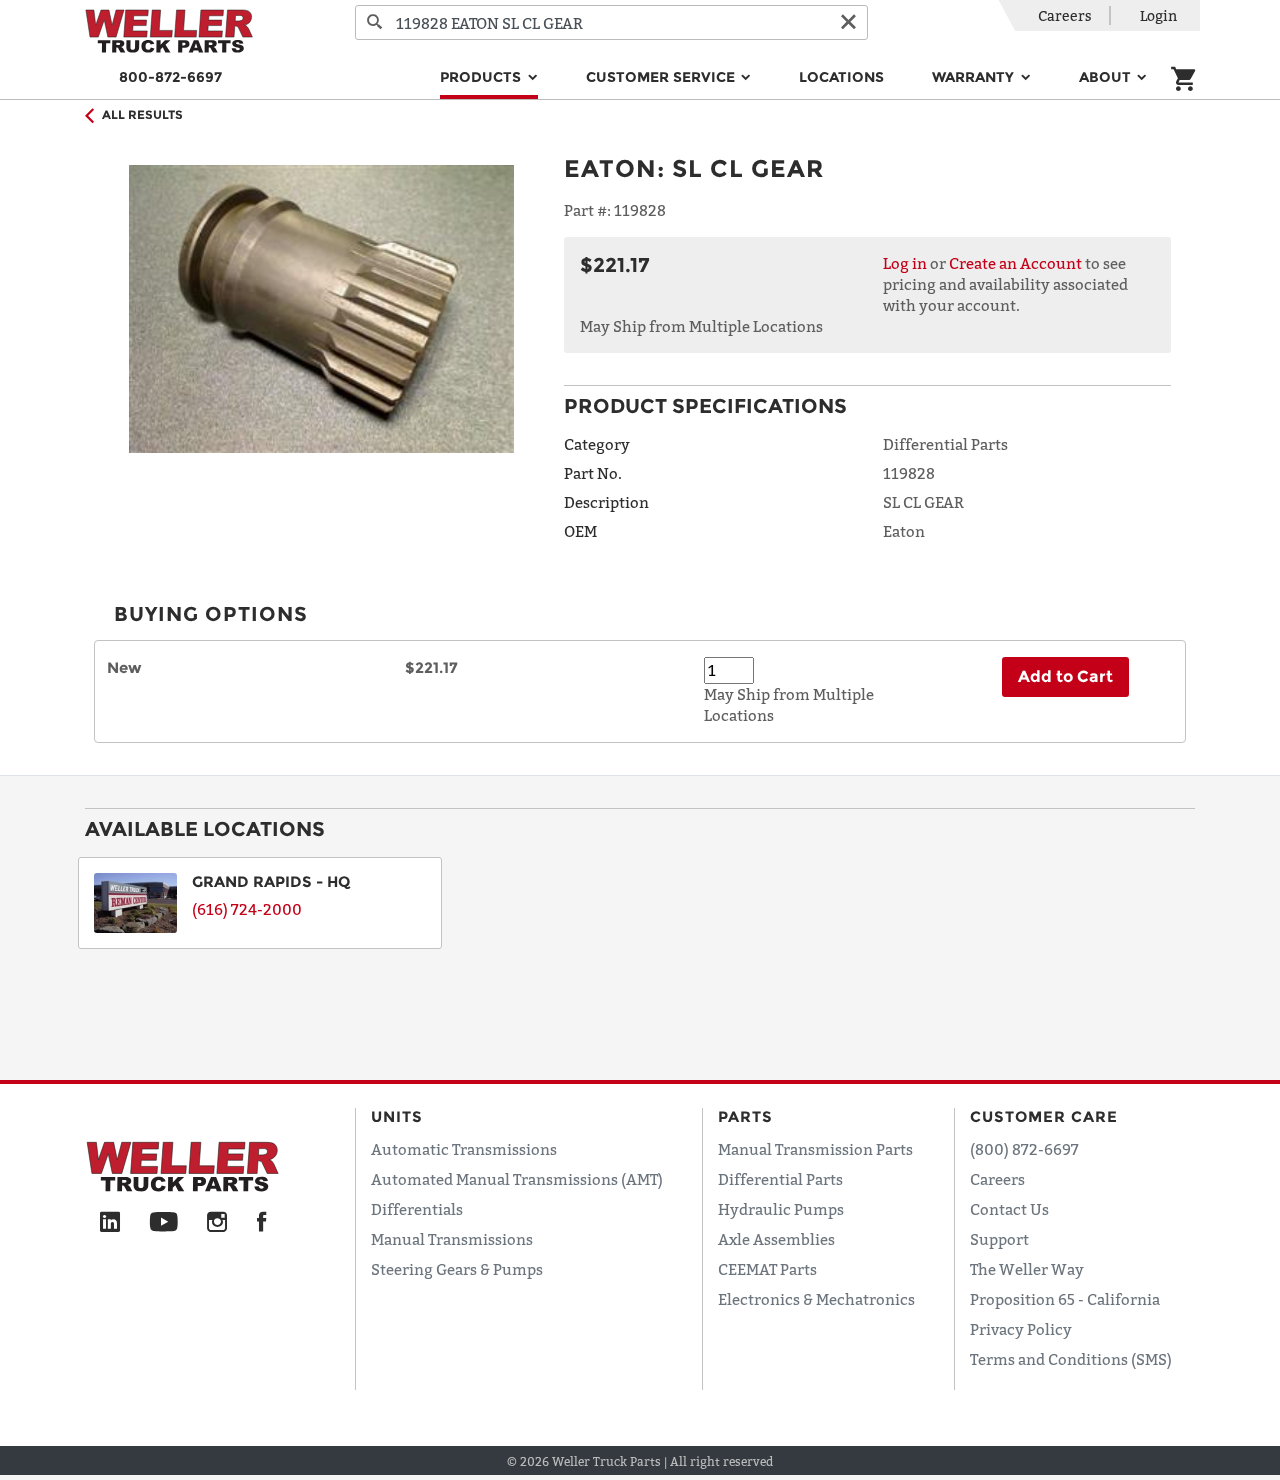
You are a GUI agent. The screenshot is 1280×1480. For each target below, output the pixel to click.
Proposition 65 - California (1065, 1299)
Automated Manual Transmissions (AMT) (517, 1179)
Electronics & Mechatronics (816, 1299)
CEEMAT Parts (767, 1269)
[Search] (375, 22)
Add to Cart (1065, 676)
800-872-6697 (170, 77)
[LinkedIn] (110, 1223)
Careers (1065, 15)
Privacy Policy (1021, 1329)
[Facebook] (261, 1223)
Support (999, 1239)
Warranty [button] (975, 77)
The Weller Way (1027, 1269)
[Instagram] (217, 1223)
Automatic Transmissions (464, 1149)
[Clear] (848, 22)
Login (1158, 15)
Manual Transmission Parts (815, 1149)
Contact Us (1009, 1209)
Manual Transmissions (452, 1239)
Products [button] (482, 77)
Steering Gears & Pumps (457, 1269)
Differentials (417, 1209)
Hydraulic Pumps (781, 1209)
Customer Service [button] (662, 77)
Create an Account (1015, 263)
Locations (841, 77)
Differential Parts (780, 1179)
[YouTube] (163, 1223)
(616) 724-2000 (247, 909)
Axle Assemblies (776, 1239)
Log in (905, 263)
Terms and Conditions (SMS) (1071, 1359)
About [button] (1107, 77)
